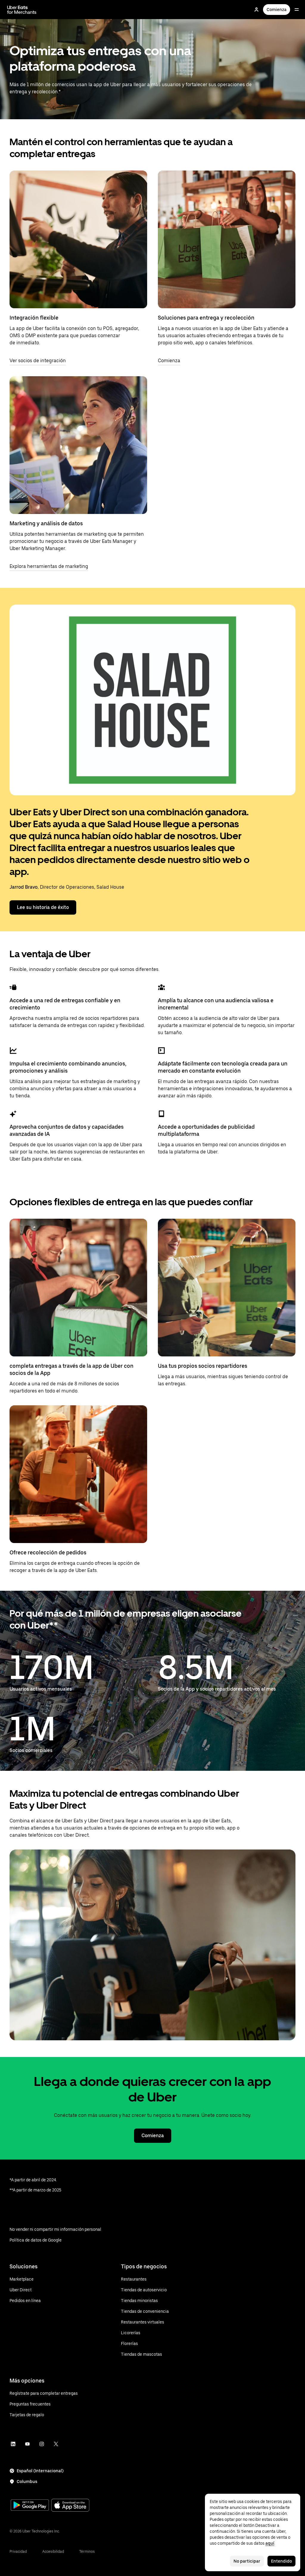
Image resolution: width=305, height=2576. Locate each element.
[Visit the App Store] (70, 2506)
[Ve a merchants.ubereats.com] (22, 10)
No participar (247, 2561)
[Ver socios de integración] (78, 239)
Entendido (281, 2561)
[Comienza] (227, 239)
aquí (270, 2543)
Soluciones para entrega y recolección (206, 318)
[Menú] (297, 10)
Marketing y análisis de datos (46, 523)
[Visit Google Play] (30, 2506)
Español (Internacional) (40, 2471)
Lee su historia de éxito (43, 907)
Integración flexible (34, 318)
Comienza (277, 10)
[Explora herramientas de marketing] (78, 445)
